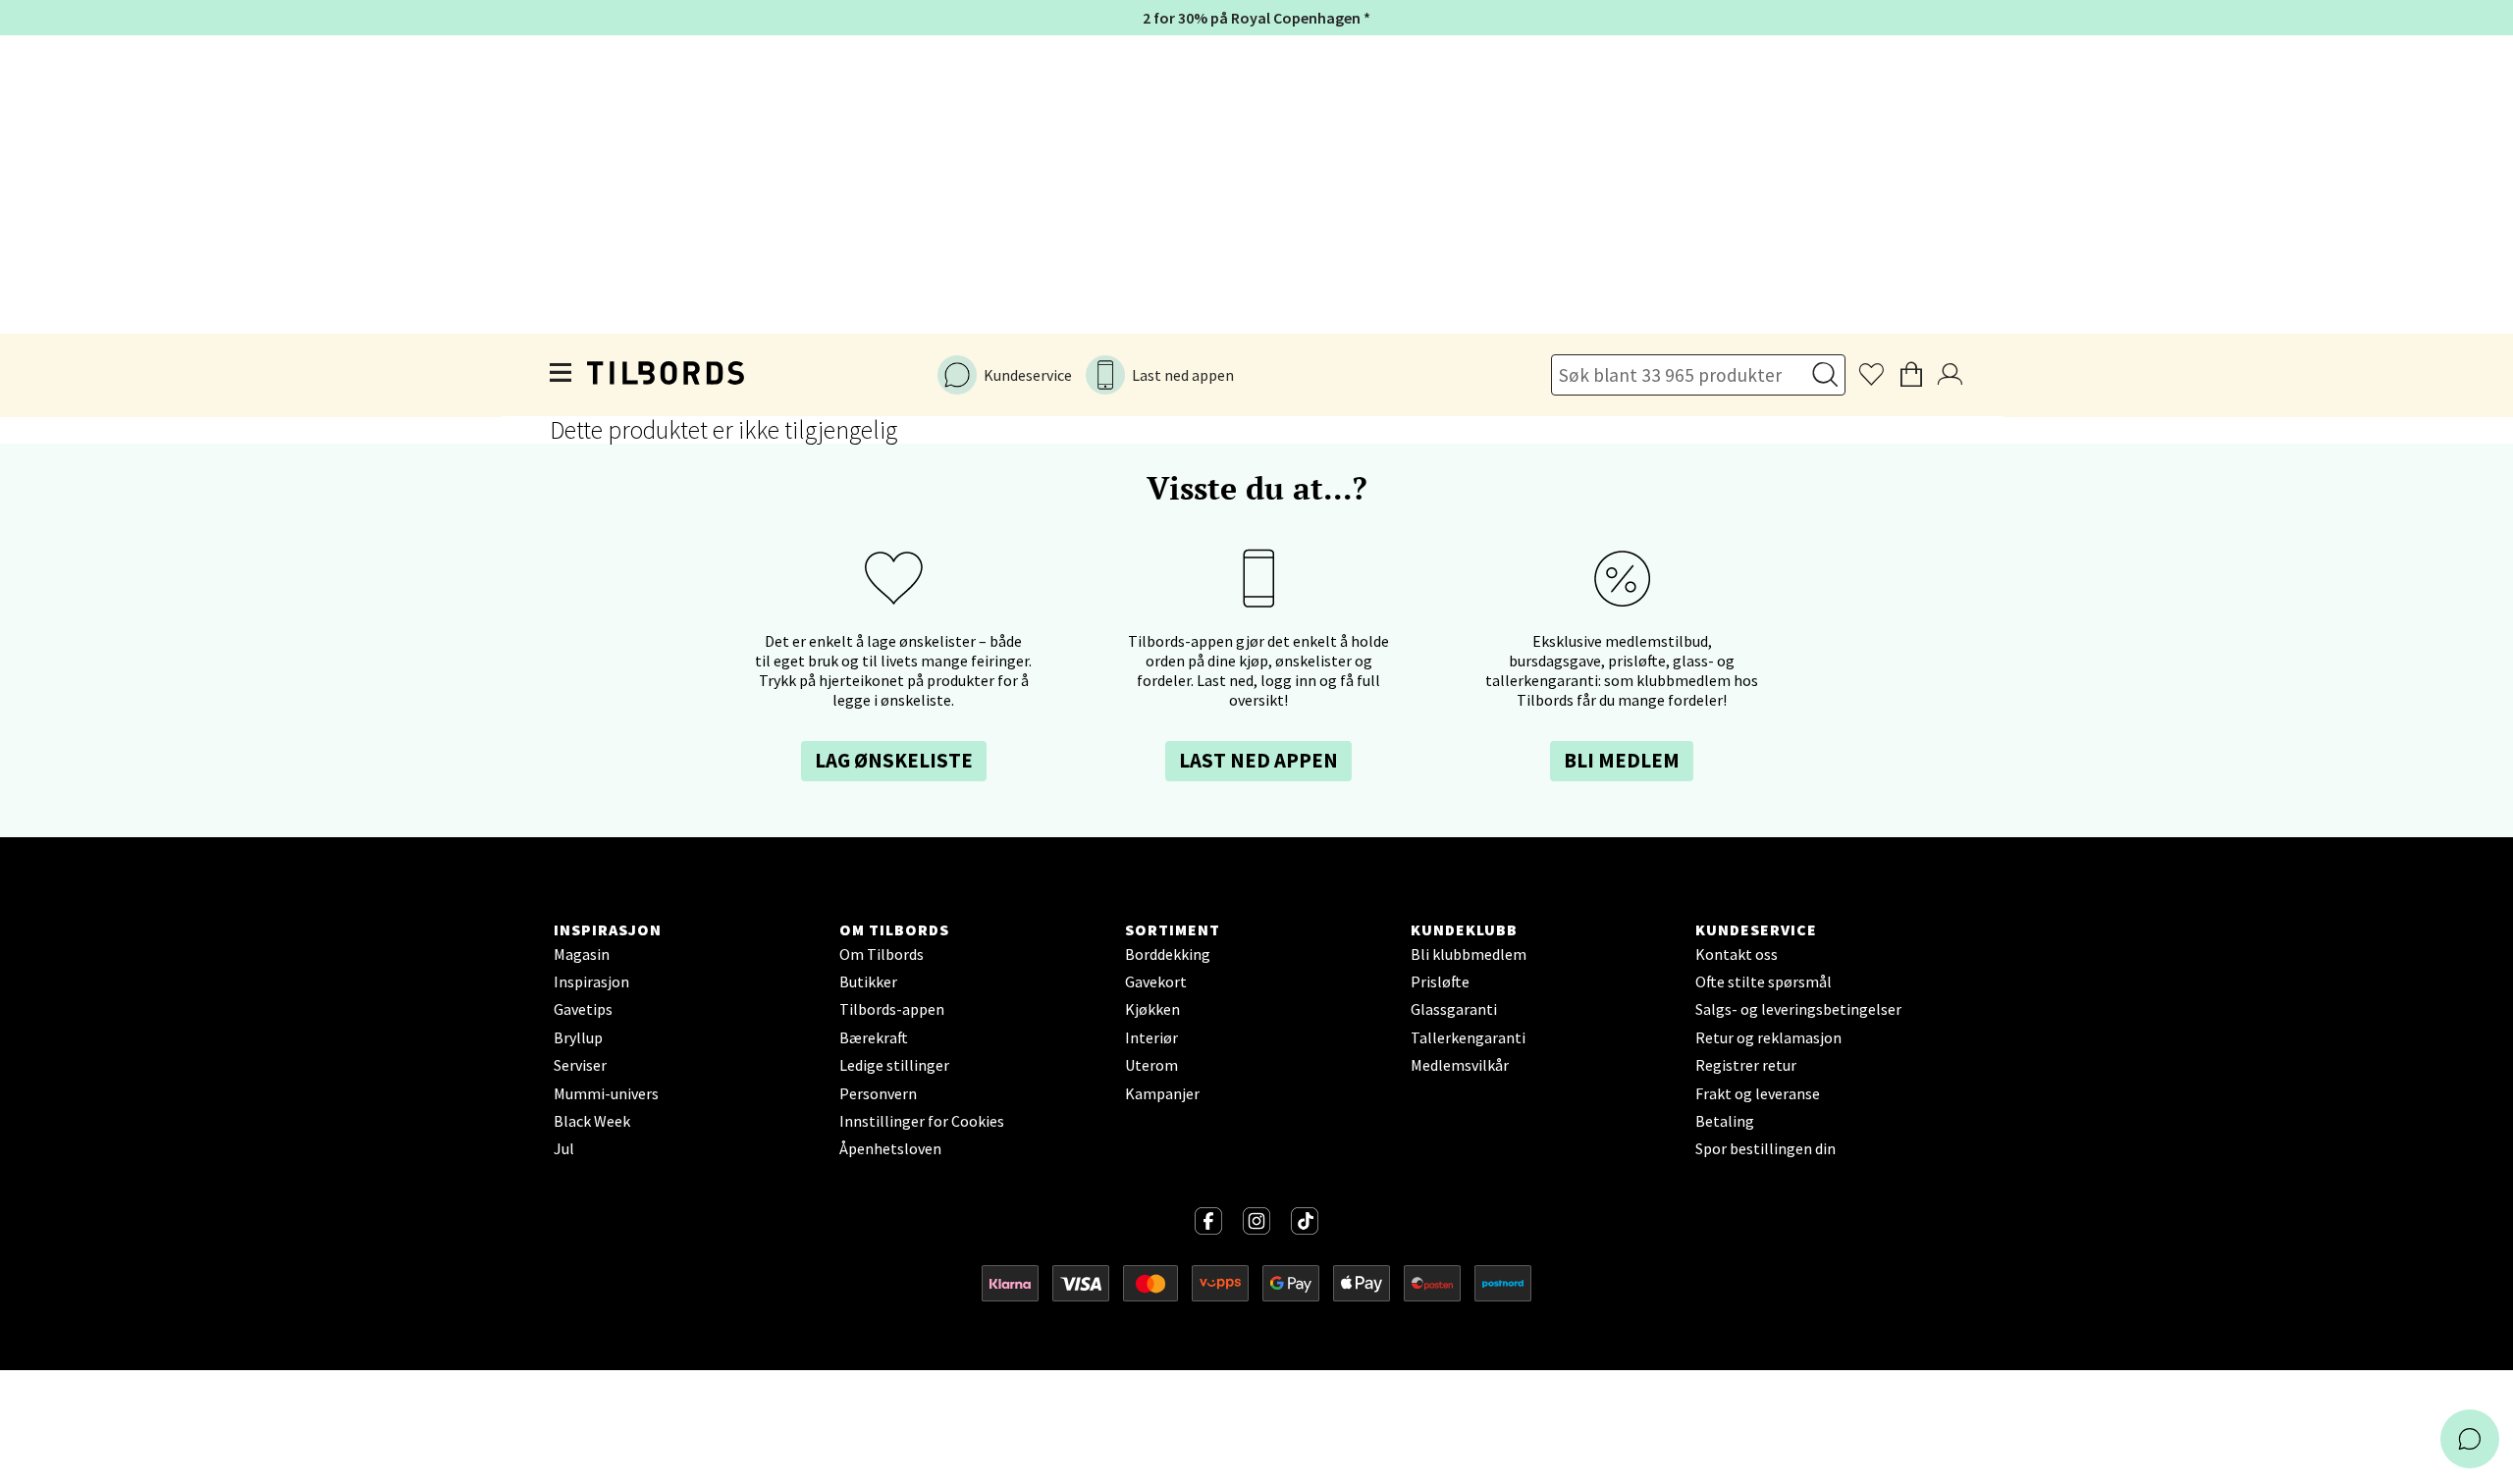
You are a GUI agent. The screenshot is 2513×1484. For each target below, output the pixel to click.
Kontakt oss (1737, 954)
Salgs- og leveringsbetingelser (1798, 1009)
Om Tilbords (882, 954)
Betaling (1725, 1121)
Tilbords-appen (892, 1009)
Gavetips (583, 1009)
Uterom (1151, 1065)
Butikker (868, 981)
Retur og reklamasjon (1768, 1037)
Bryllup (578, 1037)
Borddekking (1168, 954)
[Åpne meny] (561, 375)
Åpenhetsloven (890, 1148)
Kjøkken (1152, 1009)
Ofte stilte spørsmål (1764, 981)
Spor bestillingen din (1765, 1148)
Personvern (878, 1093)
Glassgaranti (1454, 1009)
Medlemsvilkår (1460, 1065)
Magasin (582, 954)
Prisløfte (1440, 981)
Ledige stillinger (894, 1065)
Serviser (580, 1065)
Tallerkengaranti (1468, 1037)
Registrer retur (1746, 1065)
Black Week (592, 1121)
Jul (564, 1148)
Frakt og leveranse (1758, 1093)
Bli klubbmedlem (1469, 954)
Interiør (1151, 1037)
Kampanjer (1162, 1093)
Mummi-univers (606, 1093)
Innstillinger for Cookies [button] (922, 1121)
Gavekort (1156, 981)
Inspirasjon (591, 981)
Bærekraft (874, 1037)
